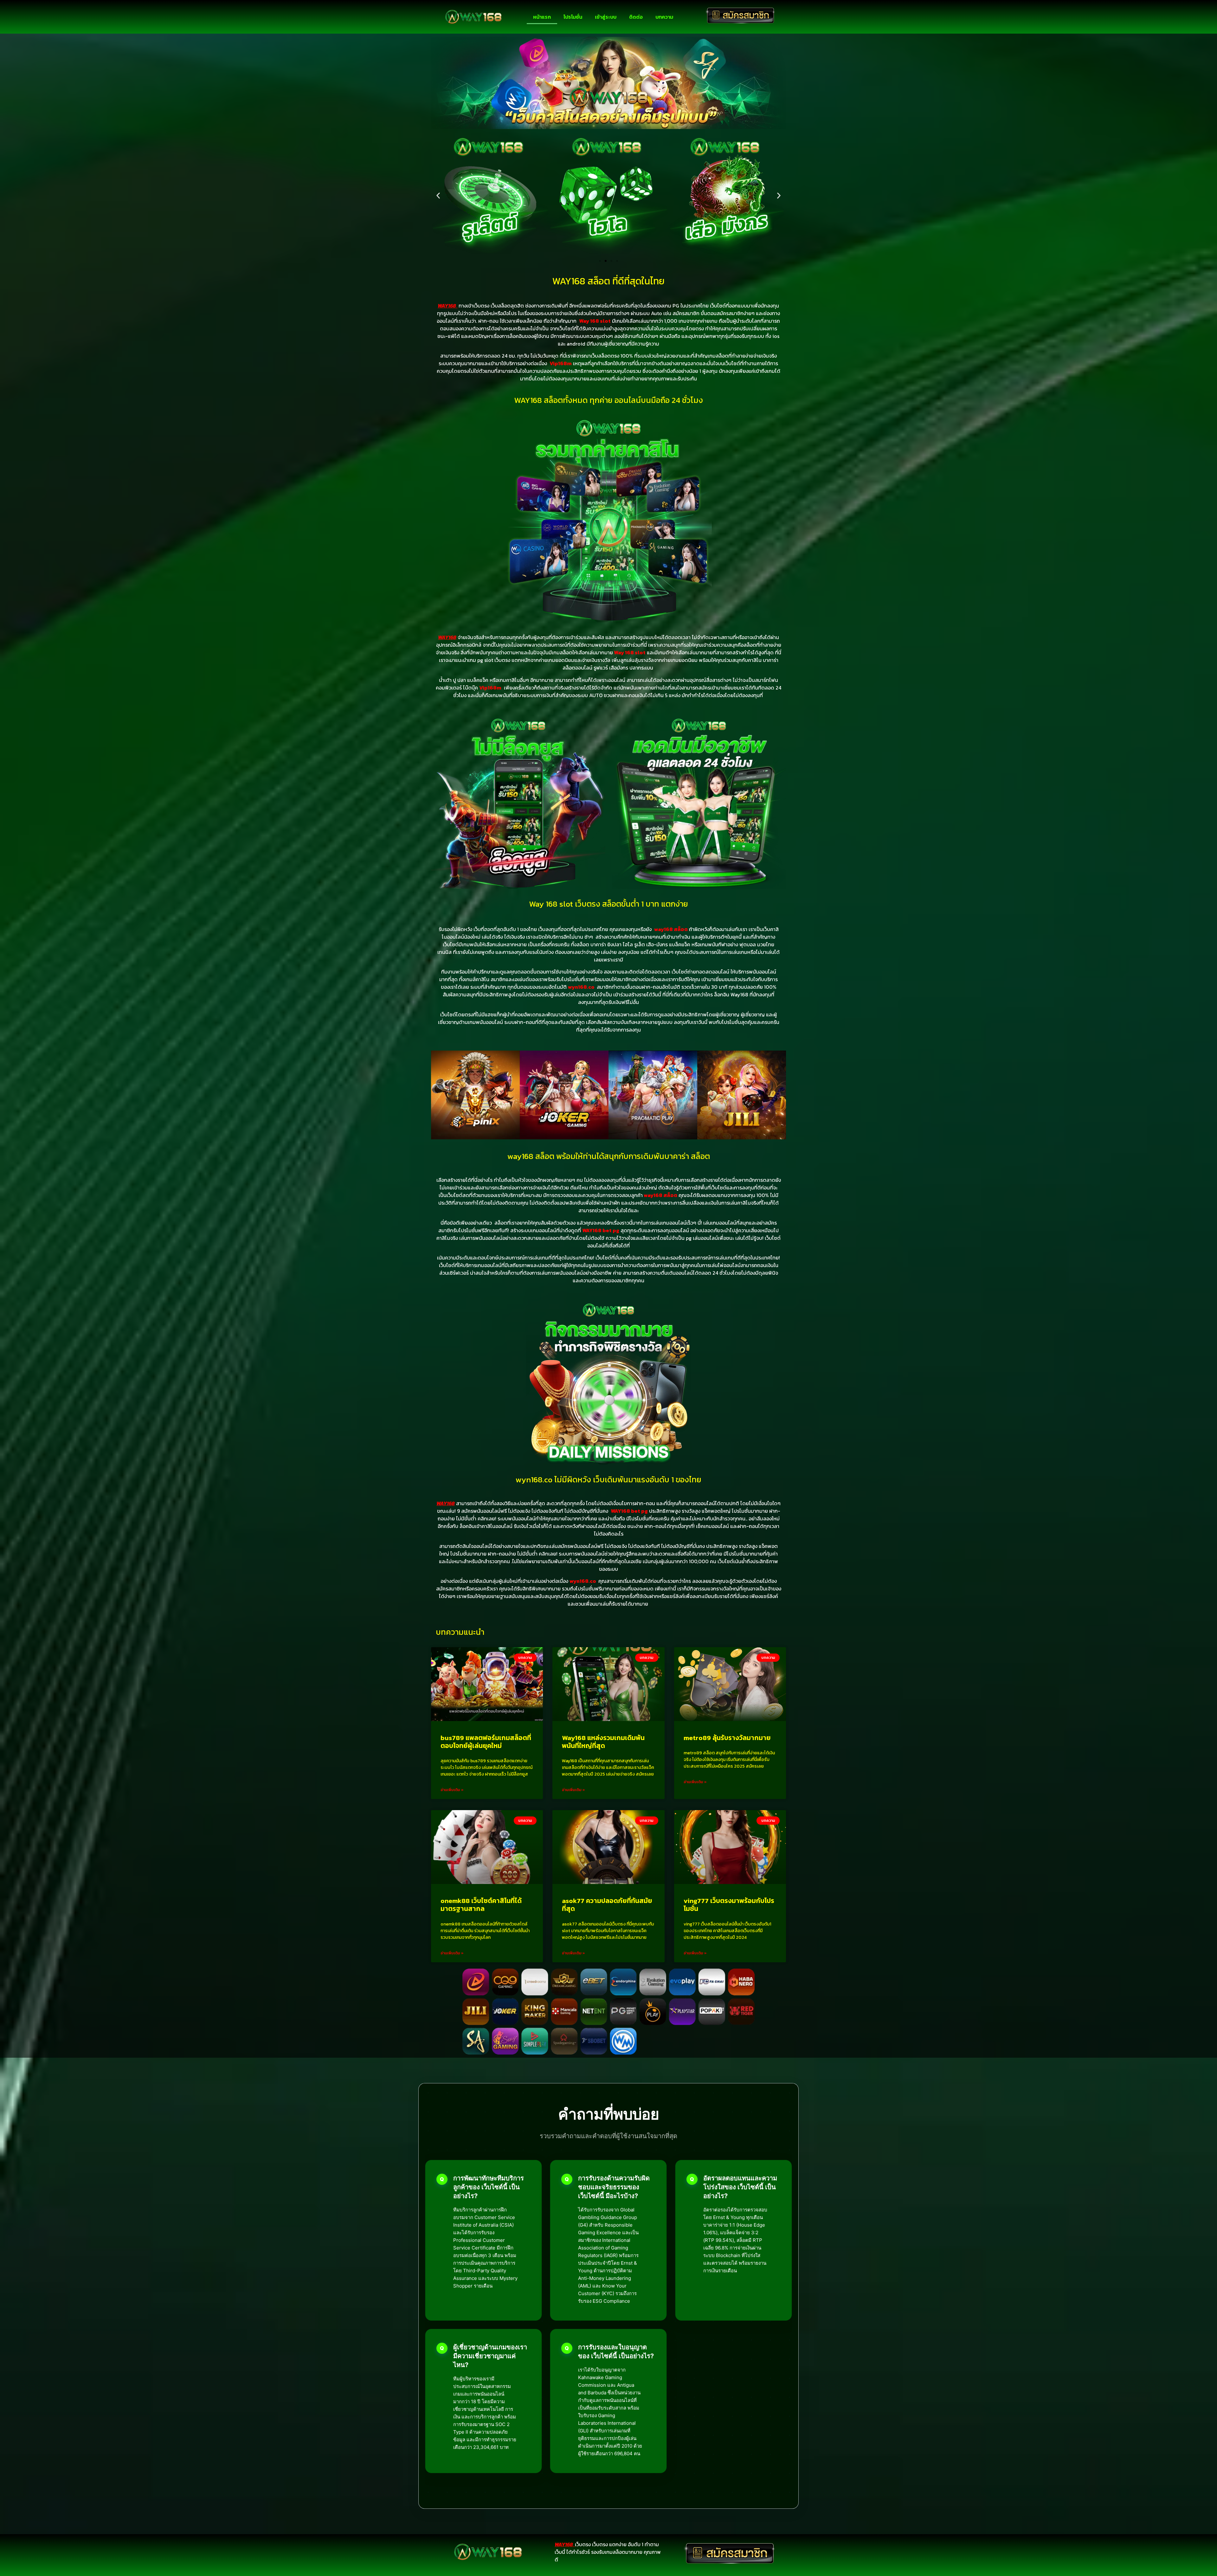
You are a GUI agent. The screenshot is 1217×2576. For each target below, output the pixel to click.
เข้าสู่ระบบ (606, 17)
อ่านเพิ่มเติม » (452, 1790)
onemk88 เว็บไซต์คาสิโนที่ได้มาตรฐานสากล (481, 1905)
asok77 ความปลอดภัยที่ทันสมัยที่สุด (607, 1905)
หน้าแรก (542, 17)
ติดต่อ (636, 17)
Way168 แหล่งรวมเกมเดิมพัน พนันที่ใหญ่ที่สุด (603, 1742)
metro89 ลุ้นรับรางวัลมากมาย (727, 1738)
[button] (438, 195)
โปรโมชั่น (573, 17)
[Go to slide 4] (617, 261)
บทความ (664, 17)
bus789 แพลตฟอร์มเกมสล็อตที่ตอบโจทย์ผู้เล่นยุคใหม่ (486, 1742)
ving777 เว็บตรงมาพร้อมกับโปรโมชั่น (729, 1905)
